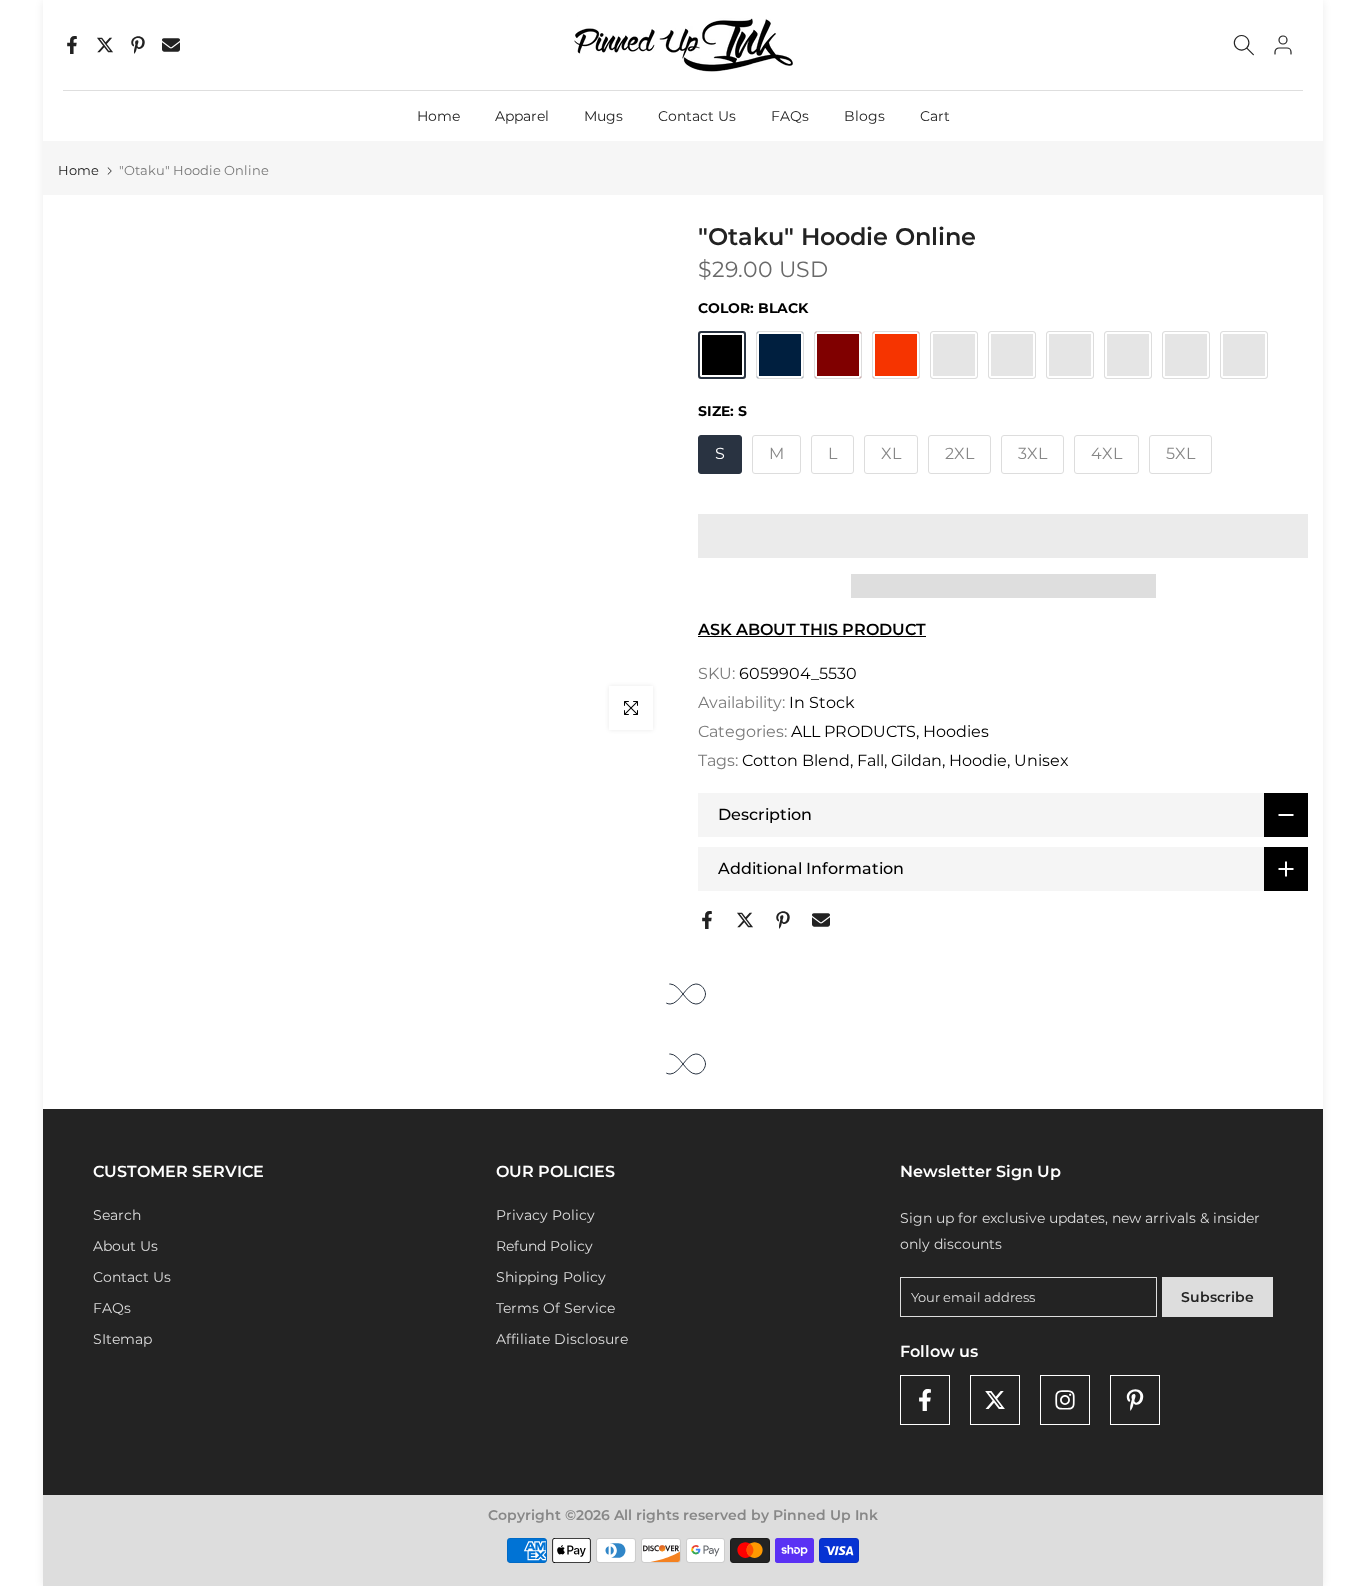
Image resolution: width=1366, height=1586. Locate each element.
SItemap (122, 1339)
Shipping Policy (551, 1277)
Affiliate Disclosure (562, 1339)
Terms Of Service (555, 1308)
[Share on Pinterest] (138, 45)
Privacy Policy (545, 1215)
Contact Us (697, 116)
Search (117, 1215)
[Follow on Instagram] (1065, 1400)
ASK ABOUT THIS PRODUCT (812, 629)
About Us (125, 1246)
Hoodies (956, 731)
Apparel (522, 116)
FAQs (790, 116)
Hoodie (978, 760)
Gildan (916, 760)
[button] (1003, 536)
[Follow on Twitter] (995, 1400)
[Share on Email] (171, 45)
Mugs (603, 116)
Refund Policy (544, 1246)
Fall (870, 760)
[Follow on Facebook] (925, 1400)
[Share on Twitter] (105, 45)
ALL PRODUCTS (853, 731)
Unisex (1041, 760)
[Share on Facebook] (72, 45)
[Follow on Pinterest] (1135, 1400)
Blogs (864, 116)
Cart (935, 116)
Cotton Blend (796, 760)
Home (438, 116)
